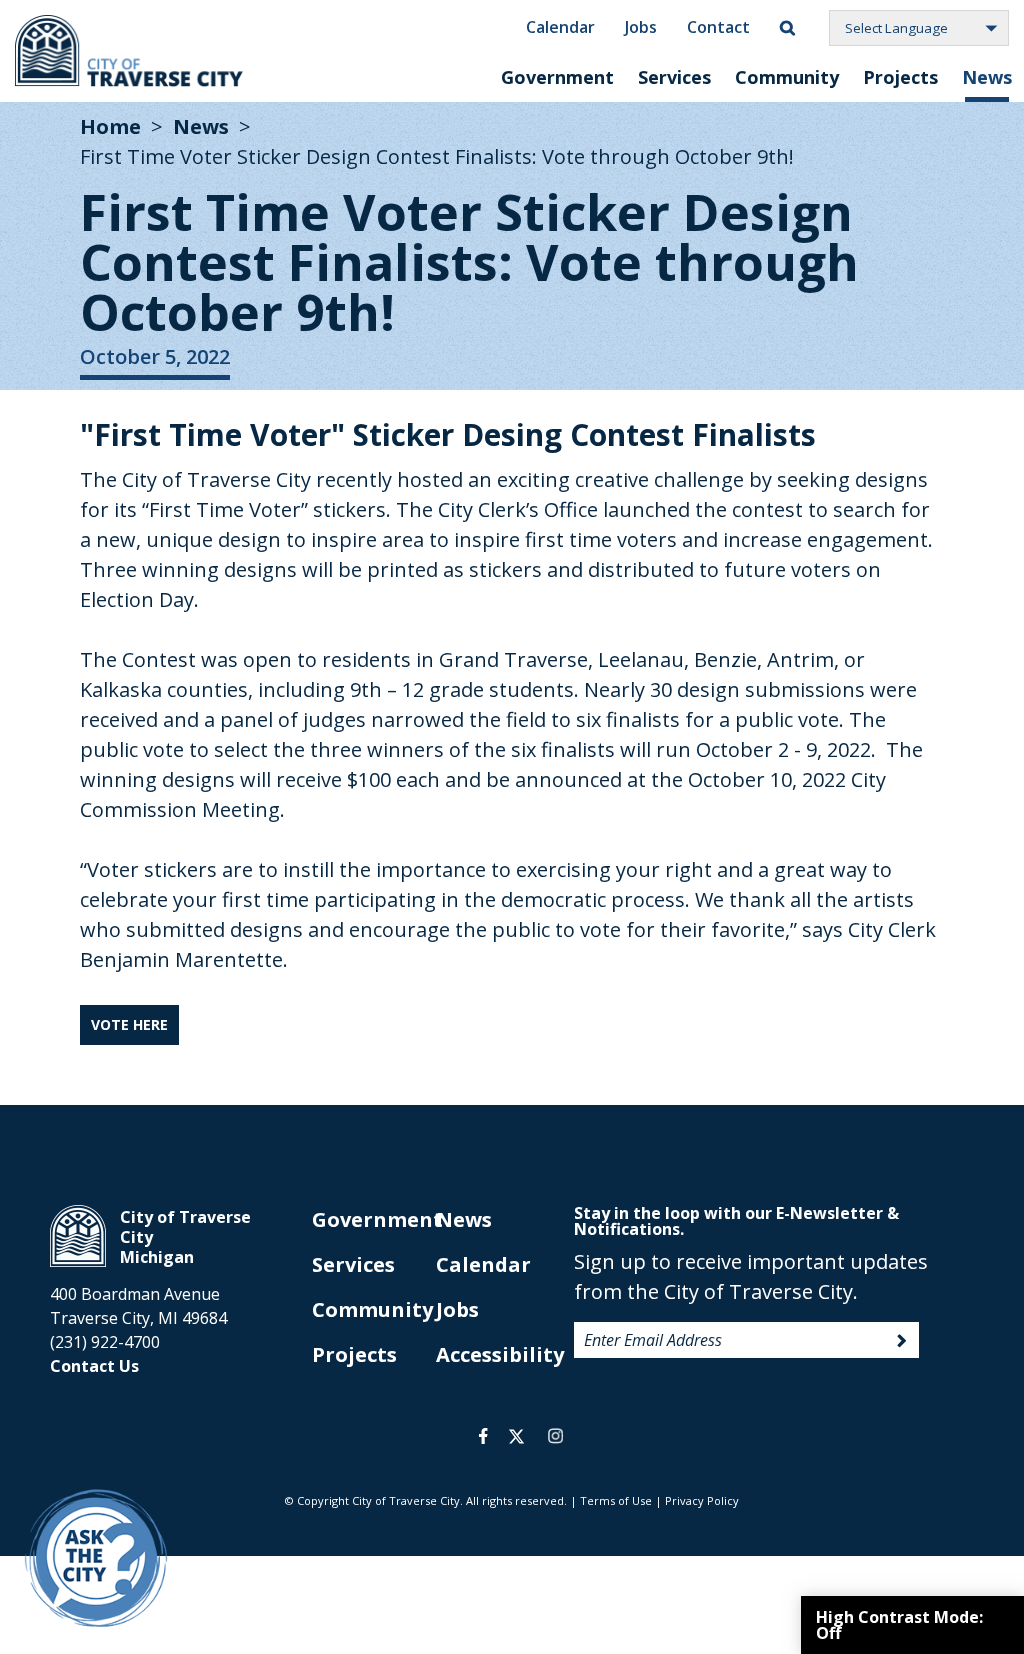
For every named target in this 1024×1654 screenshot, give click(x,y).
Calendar (560, 27)
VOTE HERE (129, 1024)
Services (674, 77)
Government (557, 77)
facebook (483, 1436)
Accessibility (500, 1354)
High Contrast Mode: (899, 1625)
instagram (555, 1436)
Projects (900, 77)
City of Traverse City (130, 51)
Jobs (641, 27)
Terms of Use (616, 1500)
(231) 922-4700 (105, 1342)
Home (110, 126)
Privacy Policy (702, 1500)
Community (787, 77)
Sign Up (902, 1341)
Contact (718, 27)
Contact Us (94, 1366)
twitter (516, 1436)
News (987, 77)
